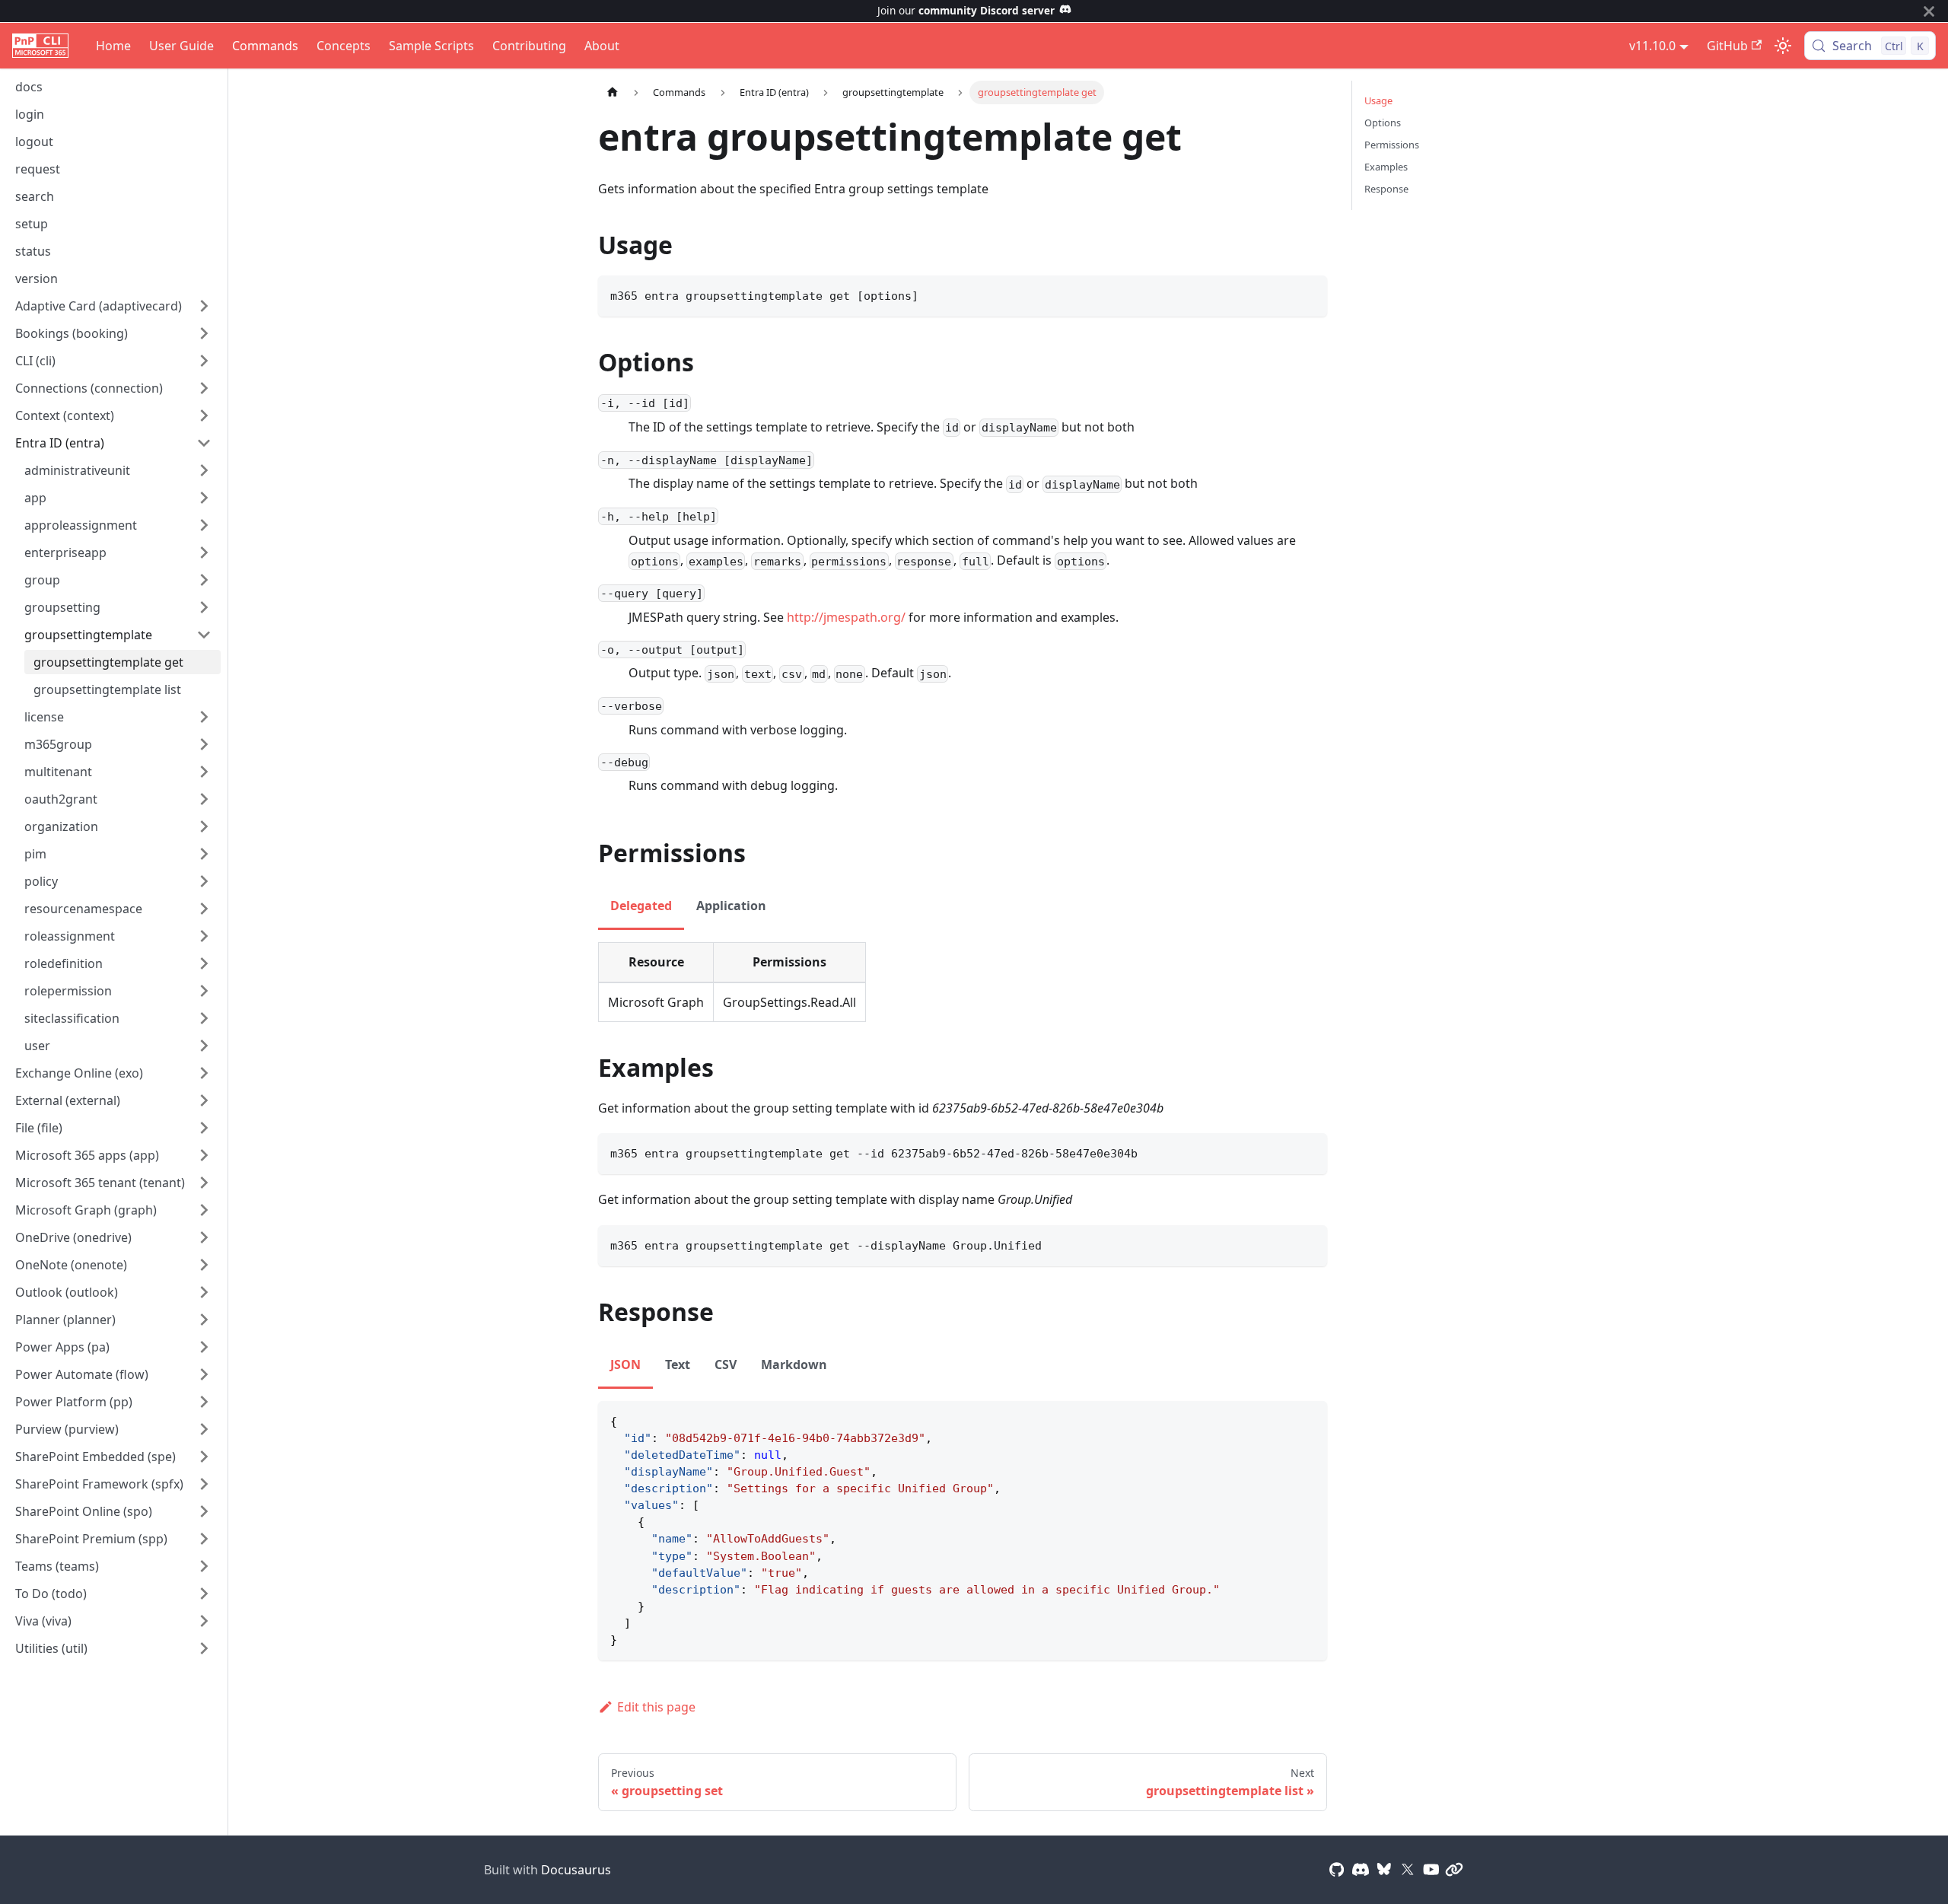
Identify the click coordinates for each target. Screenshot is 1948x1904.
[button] (113, 306)
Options (1383, 123)
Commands (265, 46)
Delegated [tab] (641, 906)
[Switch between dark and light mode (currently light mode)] (1783, 46)
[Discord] (1361, 1870)
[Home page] (613, 92)
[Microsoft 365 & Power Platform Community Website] (1454, 1870)
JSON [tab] (625, 1364)
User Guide (181, 46)
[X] (1408, 1870)
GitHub (1727, 46)
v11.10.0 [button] (1652, 46)
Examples (1386, 167)
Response (1386, 189)
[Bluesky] (1384, 1870)
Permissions (1392, 145)
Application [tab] (731, 906)
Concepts (344, 46)
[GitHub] (1337, 1870)
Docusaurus (576, 1870)
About (602, 46)
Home (113, 46)
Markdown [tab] (794, 1364)
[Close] (1929, 11)
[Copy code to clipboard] (1308, 294)
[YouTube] (1431, 1870)
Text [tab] (678, 1364)
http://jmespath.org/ (846, 617)
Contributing (529, 46)
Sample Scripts (431, 46)
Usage (1378, 100)
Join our (966, 10)
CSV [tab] (726, 1364)
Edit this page (656, 1707)
